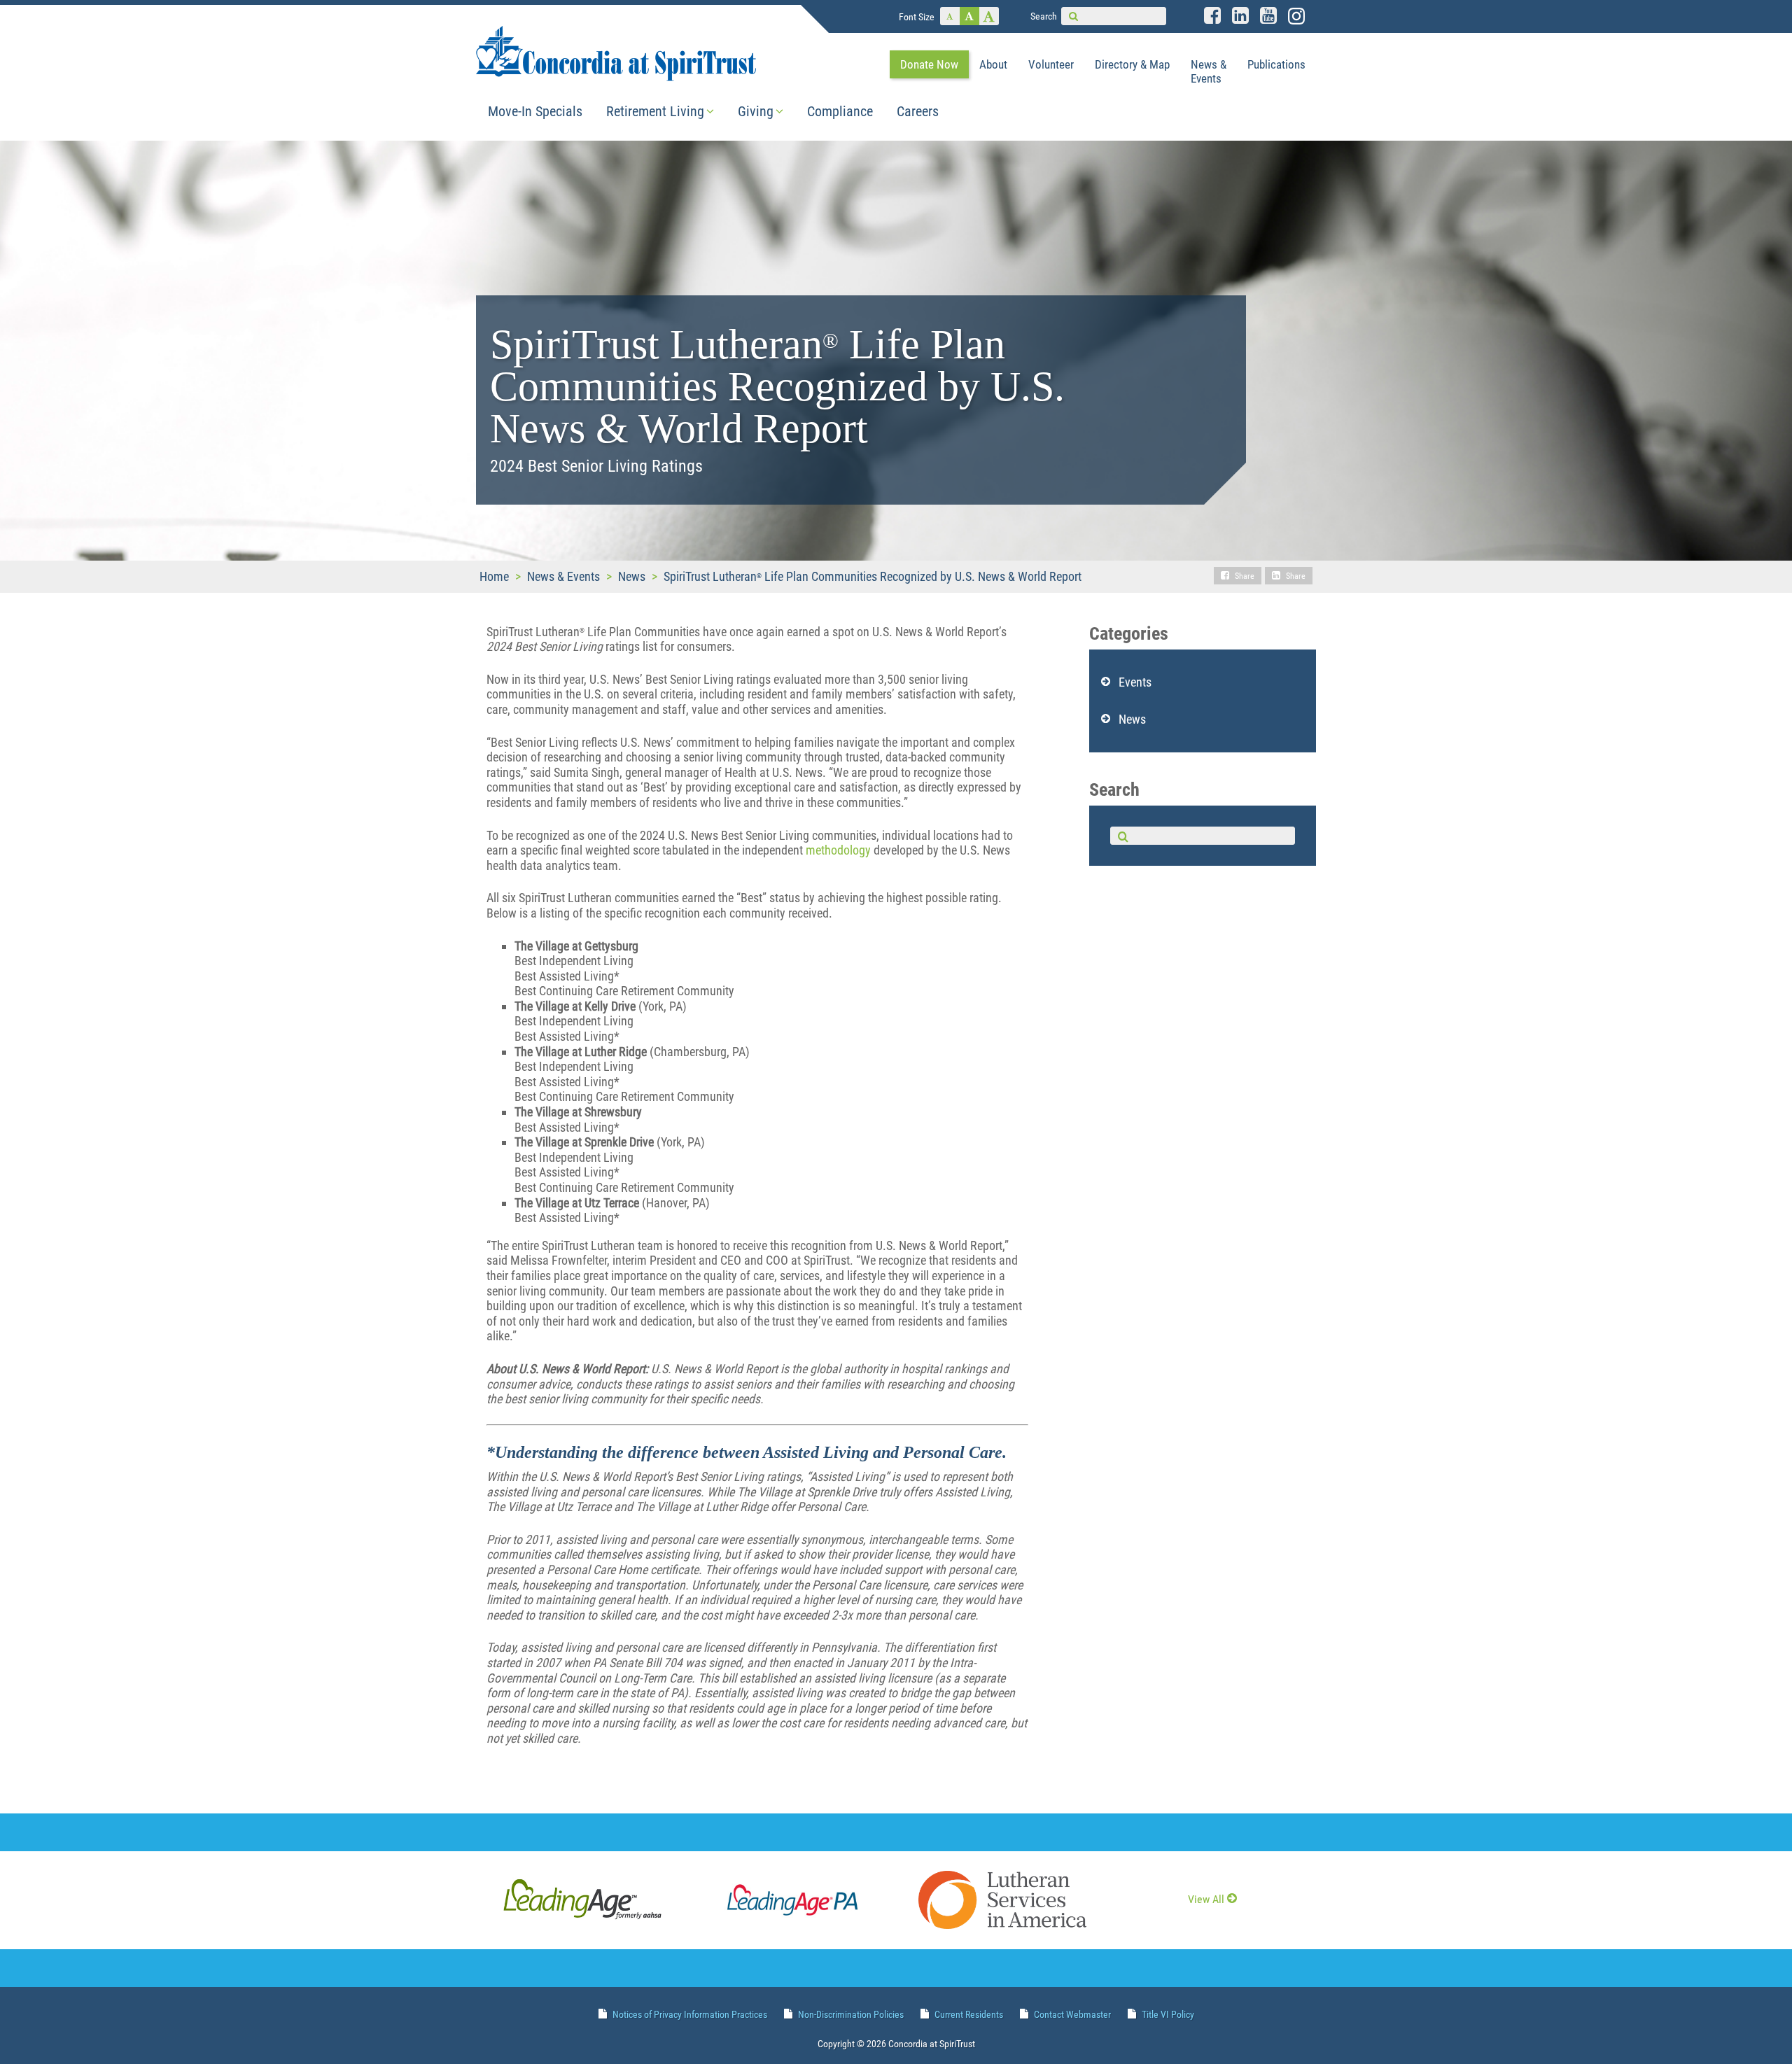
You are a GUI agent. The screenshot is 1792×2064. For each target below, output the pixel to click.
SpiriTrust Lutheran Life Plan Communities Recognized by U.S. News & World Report (873, 576)
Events (1135, 682)
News (632, 576)
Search (1044, 16)
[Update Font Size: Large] (989, 16)
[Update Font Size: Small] (950, 16)
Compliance (840, 111)
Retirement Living (655, 111)
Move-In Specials (535, 111)
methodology (838, 850)
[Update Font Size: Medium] (969, 16)
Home (494, 576)
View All (1206, 1899)
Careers (918, 111)
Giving (756, 111)
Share (1245, 576)
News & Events (563, 576)
